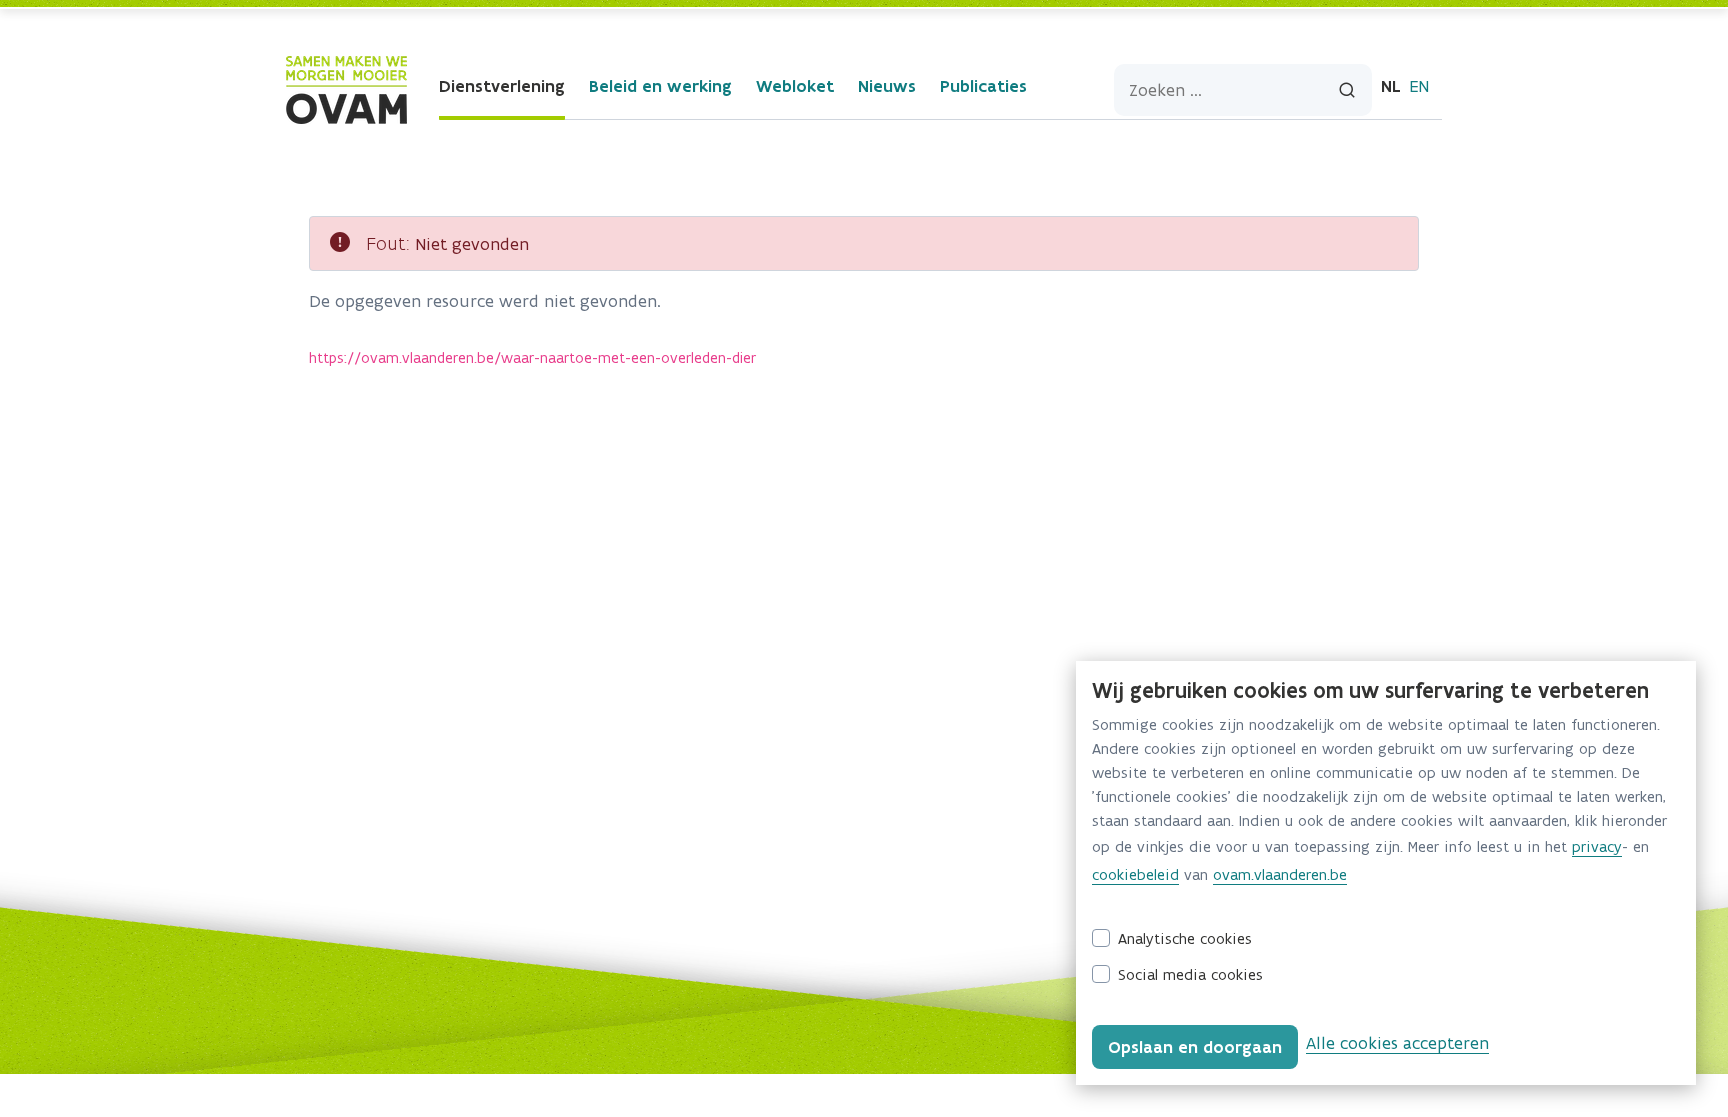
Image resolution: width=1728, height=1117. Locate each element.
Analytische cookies (1185, 938)
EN (1419, 86)
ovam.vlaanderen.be (1280, 874)
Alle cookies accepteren (1397, 1043)
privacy (1597, 846)
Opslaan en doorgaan (1195, 1047)
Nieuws (887, 86)
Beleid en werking (660, 86)
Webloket (795, 86)
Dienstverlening (502, 86)
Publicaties (983, 86)
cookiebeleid (1135, 874)
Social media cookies (1190, 974)
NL (1391, 86)
